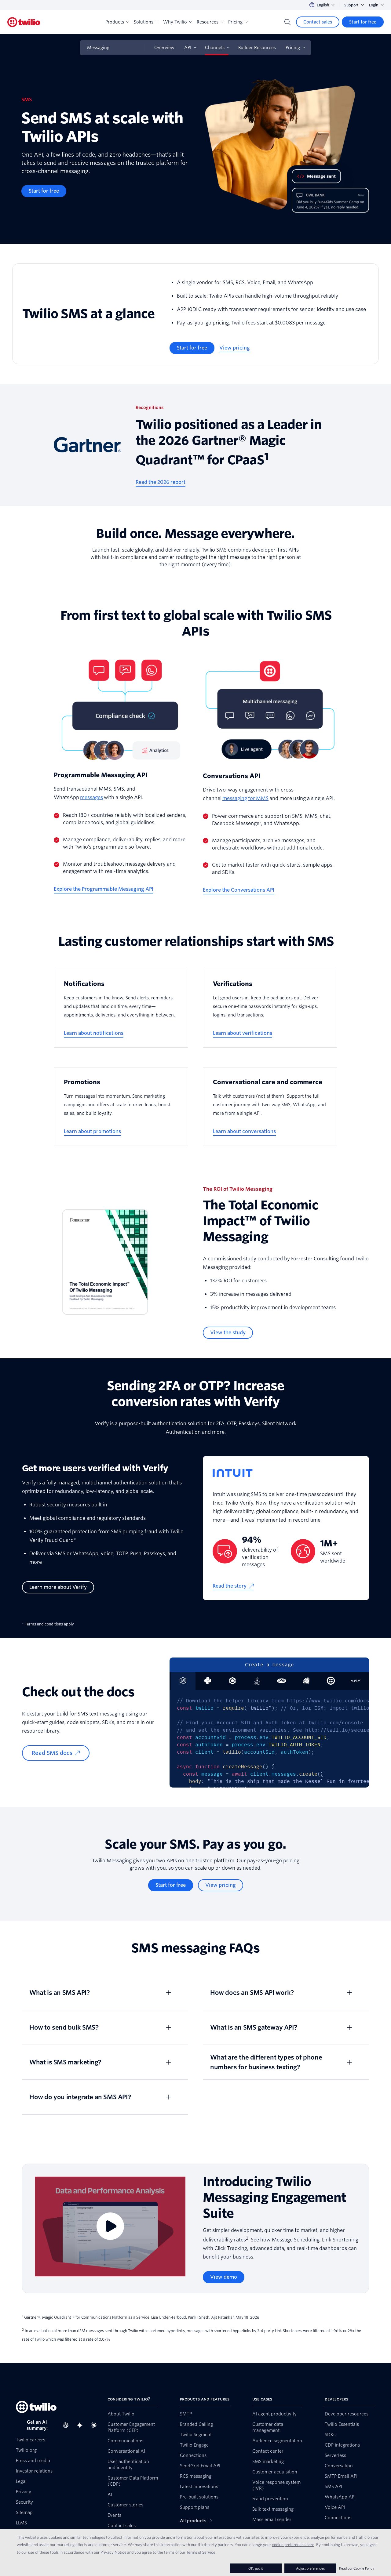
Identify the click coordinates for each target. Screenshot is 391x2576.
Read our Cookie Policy (357, 2568)
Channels (215, 48)
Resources (208, 22)
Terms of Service (201, 2552)
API (188, 48)
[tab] (208, 1681)
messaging (235, 798)
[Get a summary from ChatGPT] (68, 2425)
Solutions (144, 22)
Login (374, 5)
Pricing (235, 22)
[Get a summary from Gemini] (82, 2425)
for (252, 798)
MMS (262, 798)
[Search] (287, 22)
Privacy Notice (113, 2552)
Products (115, 22)
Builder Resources (257, 48)
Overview (164, 48)
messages (91, 797)
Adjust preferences (310, 2568)
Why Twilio (175, 22)
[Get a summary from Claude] (96, 2425)
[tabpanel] (269, 1739)
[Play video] (110, 2226)
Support (351, 5)
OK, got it (256, 2568)
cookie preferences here (293, 2545)
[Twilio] (24, 22)
